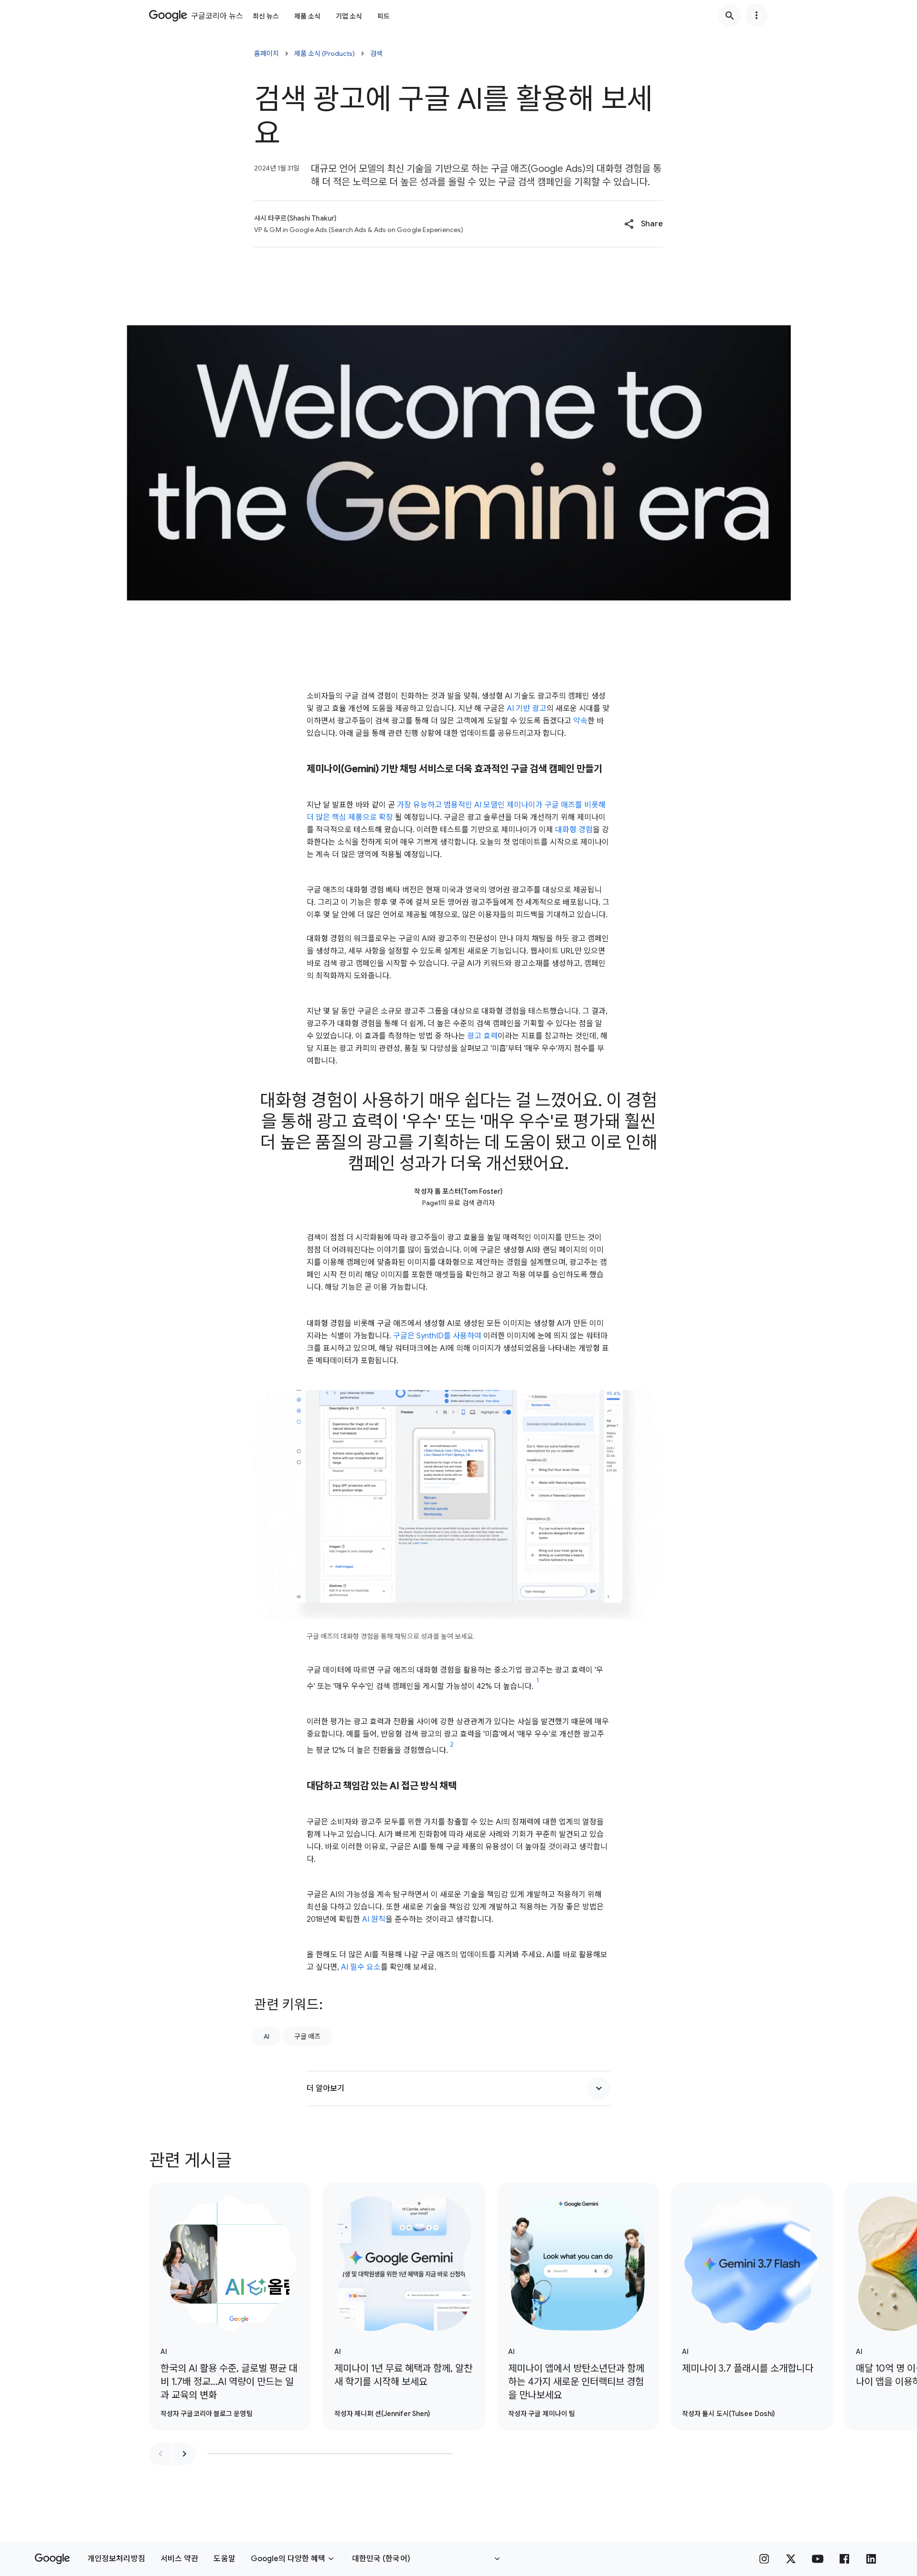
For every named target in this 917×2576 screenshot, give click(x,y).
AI (267, 2036)
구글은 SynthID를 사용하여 (437, 1336)
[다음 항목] (184, 2454)
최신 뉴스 (266, 16)
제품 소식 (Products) (325, 53)
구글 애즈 (307, 2036)
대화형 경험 (574, 830)
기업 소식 (349, 16)
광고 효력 (482, 1036)
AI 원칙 (374, 1919)
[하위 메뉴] (757, 15)
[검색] (730, 15)
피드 (384, 16)
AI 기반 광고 (526, 709)
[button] (644, 224)
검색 (376, 53)
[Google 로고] (52, 2559)
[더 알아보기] (599, 2088)
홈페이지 (267, 53)
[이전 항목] (160, 2454)
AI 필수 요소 (361, 1967)
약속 (579, 721)
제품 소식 (307, 16)
